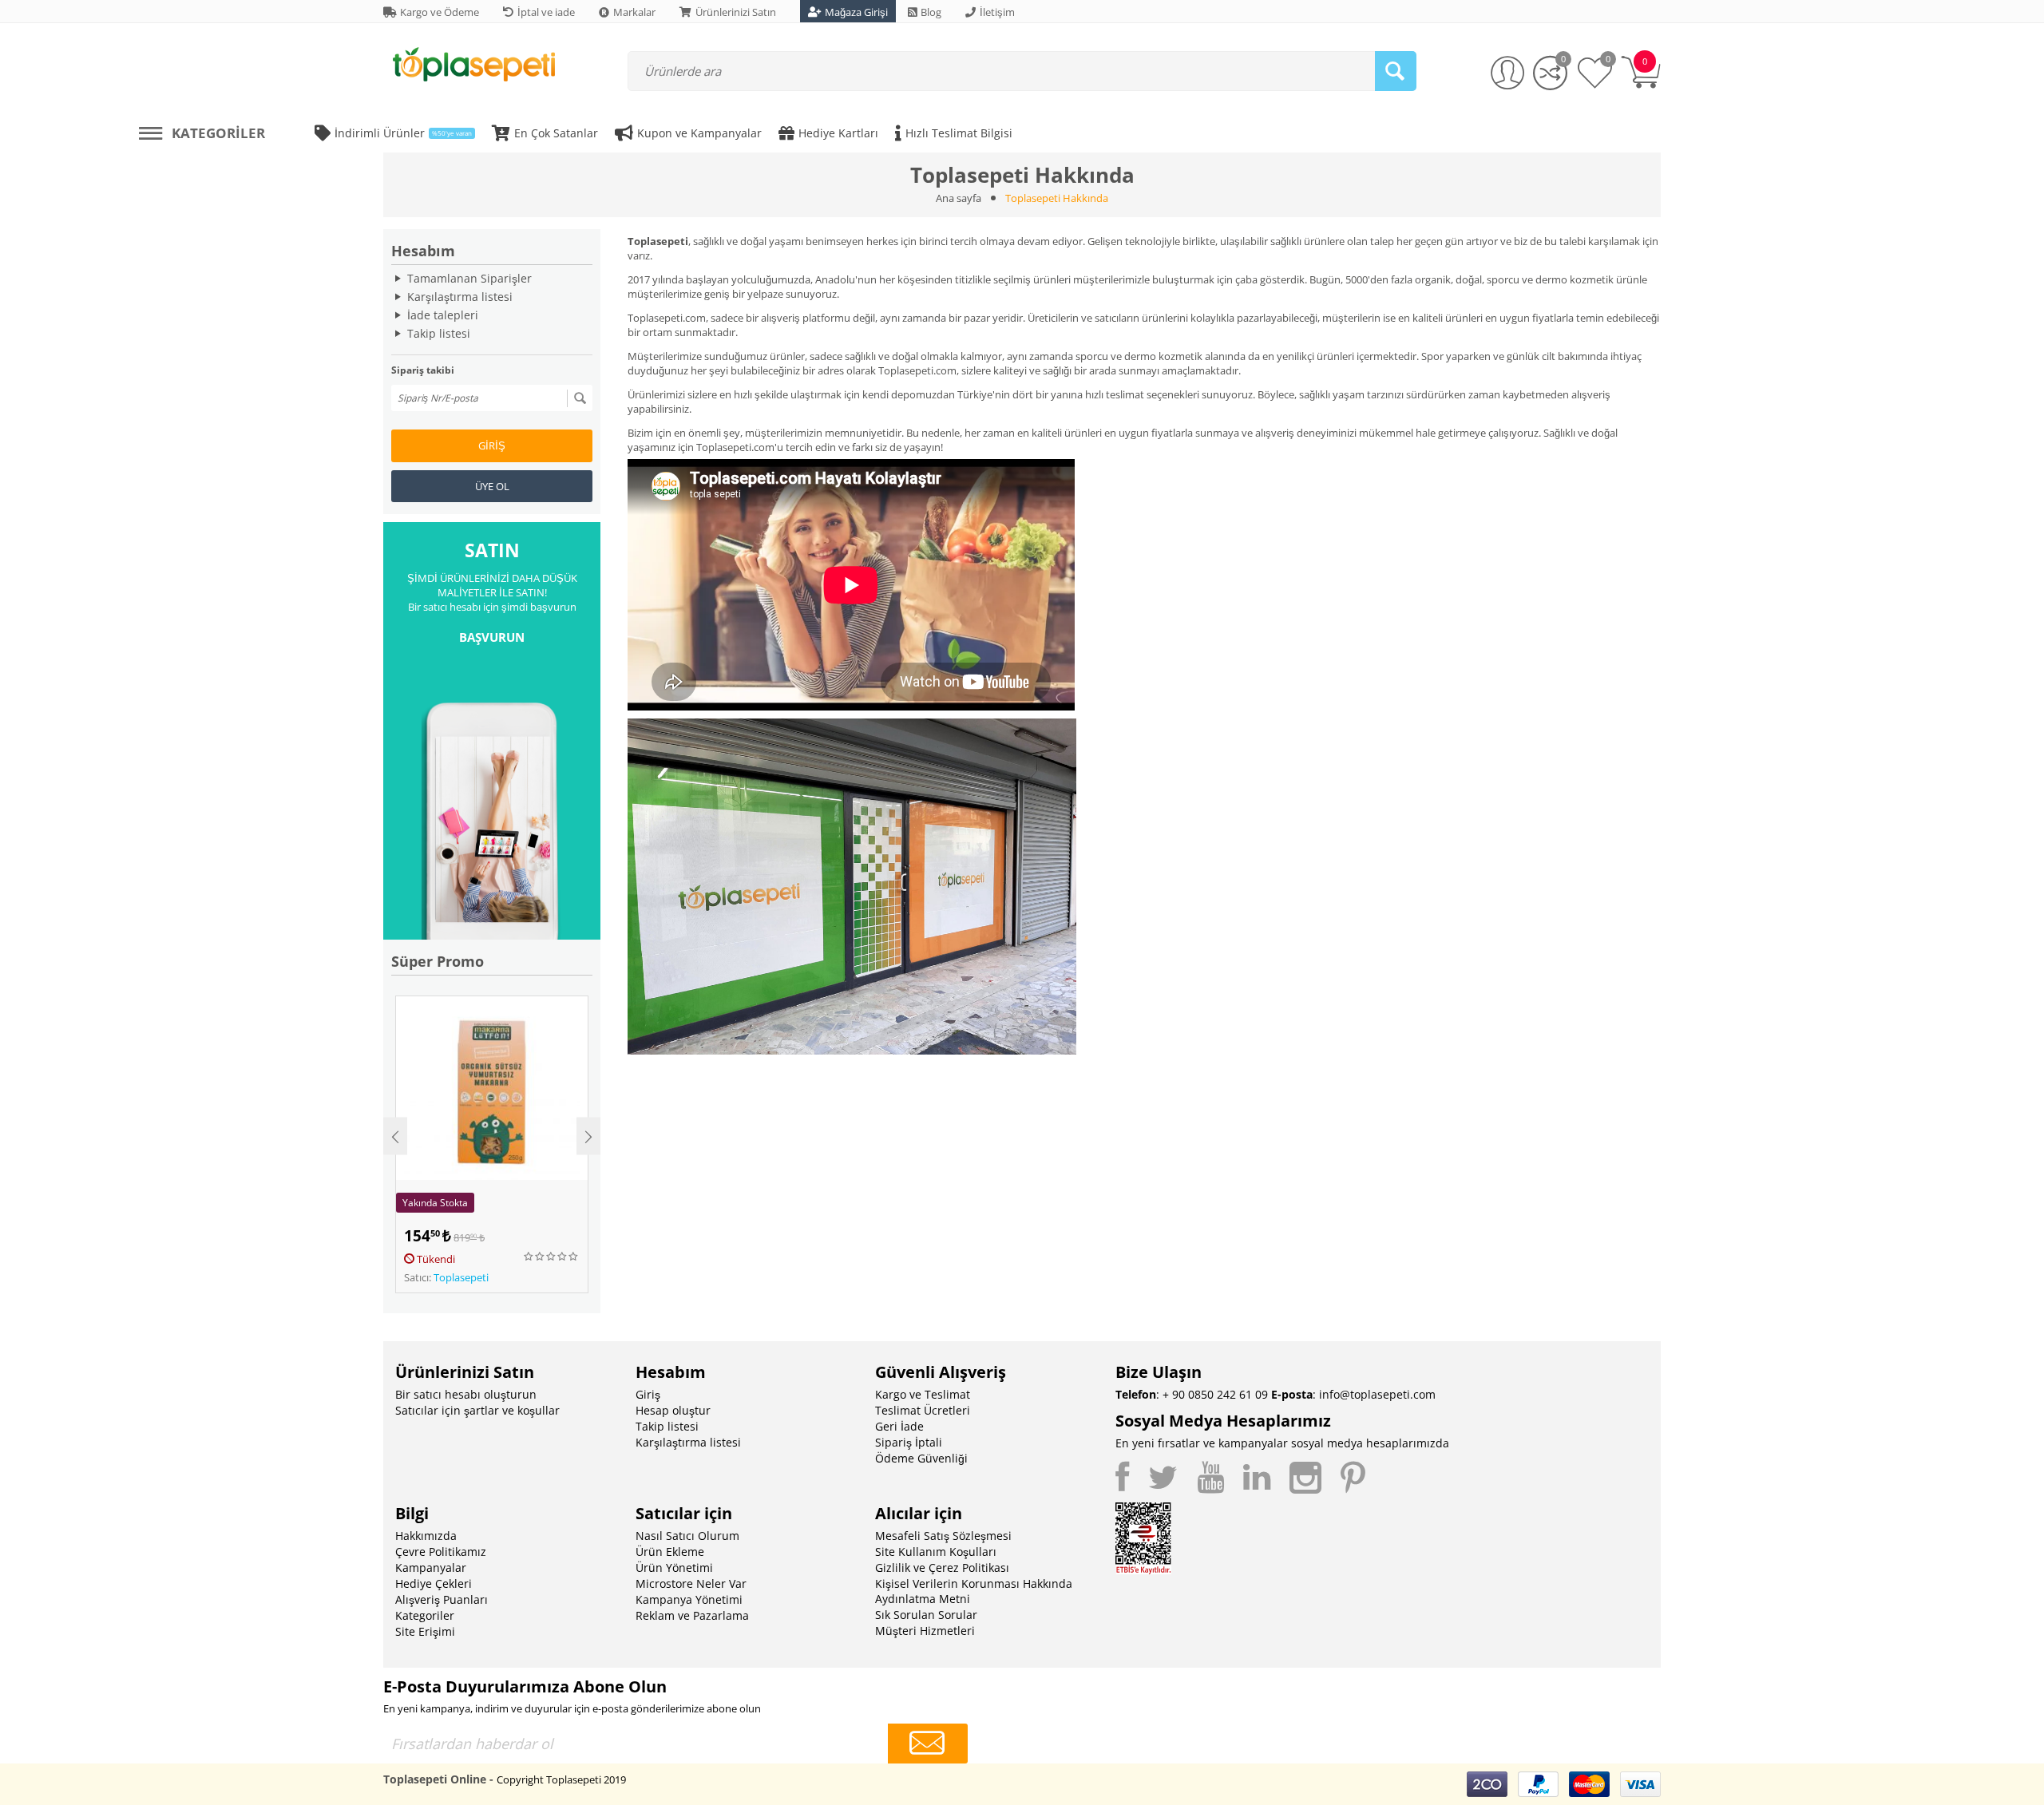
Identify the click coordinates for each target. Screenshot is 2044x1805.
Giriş (492, 445)
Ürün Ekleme (670, 1552)
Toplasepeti (461, 1277)
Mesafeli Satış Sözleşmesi (943, 1536)
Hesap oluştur (673, 1410)
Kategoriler (425, 1615)
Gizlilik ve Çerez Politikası (942, 1567)
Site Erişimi (425, 1631)
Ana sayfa (959, 198)
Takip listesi (439, 333)
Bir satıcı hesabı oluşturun (466, 1394)
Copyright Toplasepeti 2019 (561, 1779)
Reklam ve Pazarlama (692, 1615)
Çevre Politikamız (441, 1552)
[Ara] (1396, 71)
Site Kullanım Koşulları (936, 1552)
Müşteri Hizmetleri (925, 1631)
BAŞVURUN (492, 637)
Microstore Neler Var (691, 1583)
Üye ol (492, 486)
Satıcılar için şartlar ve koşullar (477, 1410)
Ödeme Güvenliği (921, 1458)
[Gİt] (580, 398)
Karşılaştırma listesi (460, 297)
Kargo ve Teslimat (923, 1394)
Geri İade (899, 1426)
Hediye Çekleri (434, 1583)
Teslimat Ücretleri (923, 1410)
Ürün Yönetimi (674, 1567)
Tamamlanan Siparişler (469, 278)
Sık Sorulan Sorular (926, 1615)
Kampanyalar (431, 1567)
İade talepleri (443, 315)
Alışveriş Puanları (442, 1599)
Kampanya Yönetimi (689, 1599)
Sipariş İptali (909, 1442)
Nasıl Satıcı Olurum (687, 1536)
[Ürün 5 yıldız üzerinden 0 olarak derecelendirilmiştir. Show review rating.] (552, 1257)
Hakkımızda (426, 1536)
